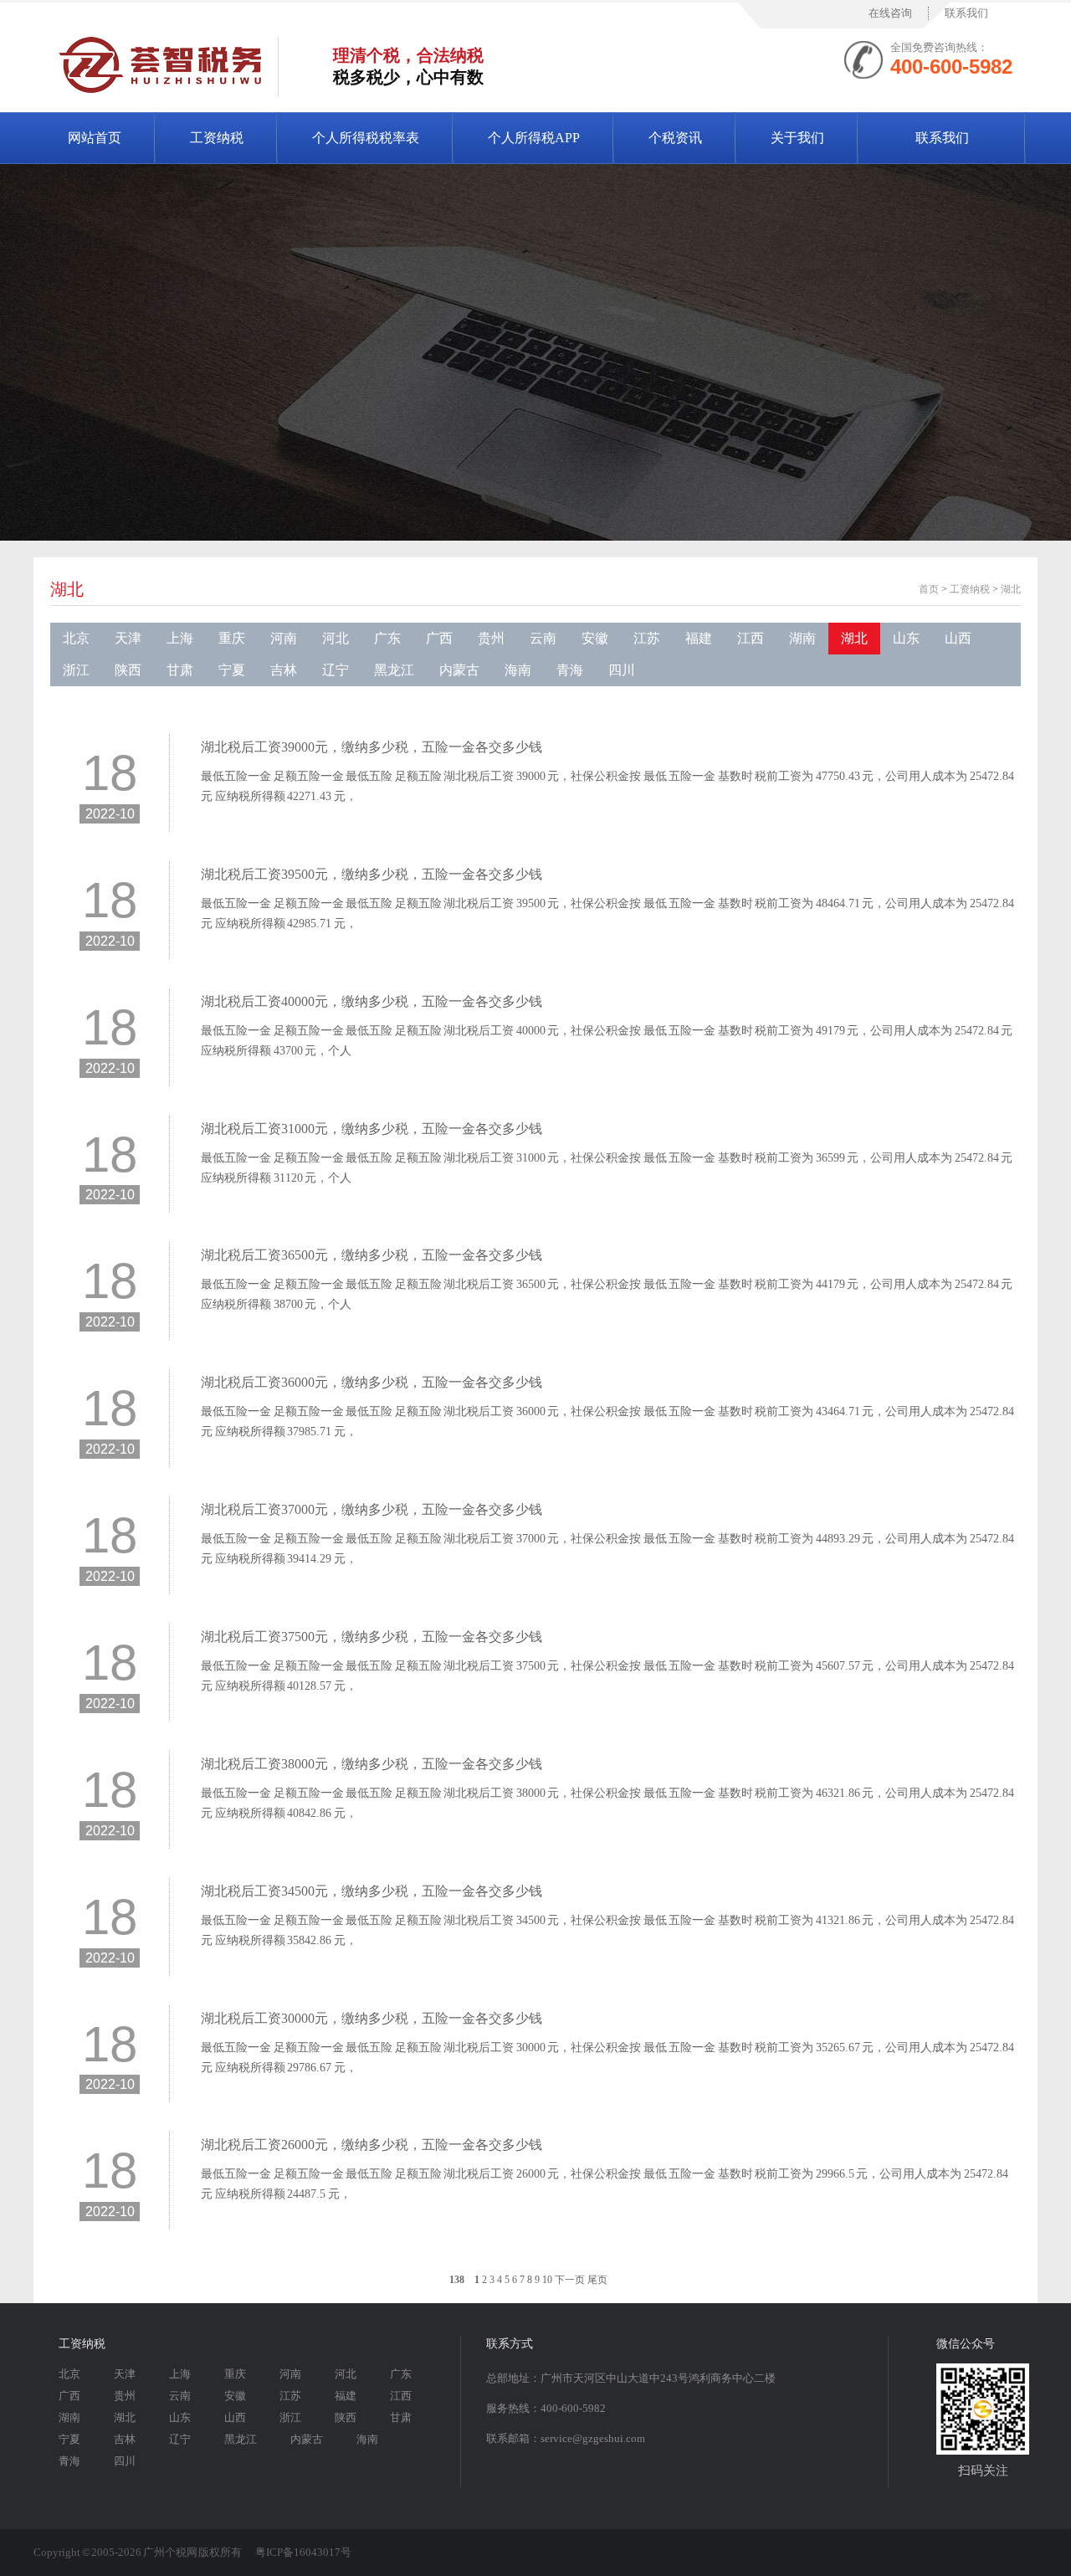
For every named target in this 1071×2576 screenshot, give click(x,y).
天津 (128, 638)
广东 (387, 638)
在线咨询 (890, 13)
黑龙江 (394, 670)
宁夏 (232, 670)
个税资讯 (675, 138)
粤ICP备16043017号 (303, 2552)
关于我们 (797, 138)
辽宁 (336, 670)
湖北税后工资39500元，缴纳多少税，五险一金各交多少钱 (372, 874)
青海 (570, 670)
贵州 (491, 638)
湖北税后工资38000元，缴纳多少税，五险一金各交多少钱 (372, 1764)
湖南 (802, 638)
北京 (76, 638)
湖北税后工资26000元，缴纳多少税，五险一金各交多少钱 (372, 2145)
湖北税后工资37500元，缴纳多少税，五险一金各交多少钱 (372, 1637)
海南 (518, 670)
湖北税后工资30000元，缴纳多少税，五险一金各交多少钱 (372, 2018)
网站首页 (95, 138)
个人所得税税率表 (366, 138)
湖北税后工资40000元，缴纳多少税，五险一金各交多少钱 (372, 1001)
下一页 (570, 2280)
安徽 (595, 638)
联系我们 (966, 13)
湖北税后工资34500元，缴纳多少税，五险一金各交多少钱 (372, 1891)
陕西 (128, 670)
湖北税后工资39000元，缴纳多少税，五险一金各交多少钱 (372, 747)
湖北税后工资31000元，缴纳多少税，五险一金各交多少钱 (372, 1129)
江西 (751, 638)
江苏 (647, 638)
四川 (622, 670)
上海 (180, 638)
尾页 (597, 2280)
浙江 (76, 670)
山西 (958, 638)
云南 (543, 638)
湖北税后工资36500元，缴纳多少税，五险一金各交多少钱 (372, 1255)
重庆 (232, 638)
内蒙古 (459, 670)
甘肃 (180, 670)
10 (547, 2280)
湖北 (1011, 589)
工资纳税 (217, 138)
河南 (284, 638)
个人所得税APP (534, 138)
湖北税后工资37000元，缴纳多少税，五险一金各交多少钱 (372, 1509)
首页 (929, 589)
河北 (336, 638)
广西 (439, 638)
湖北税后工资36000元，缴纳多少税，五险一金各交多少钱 (372, 1382)
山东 (906, 638)
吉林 (284, 670)
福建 (699, 638)
